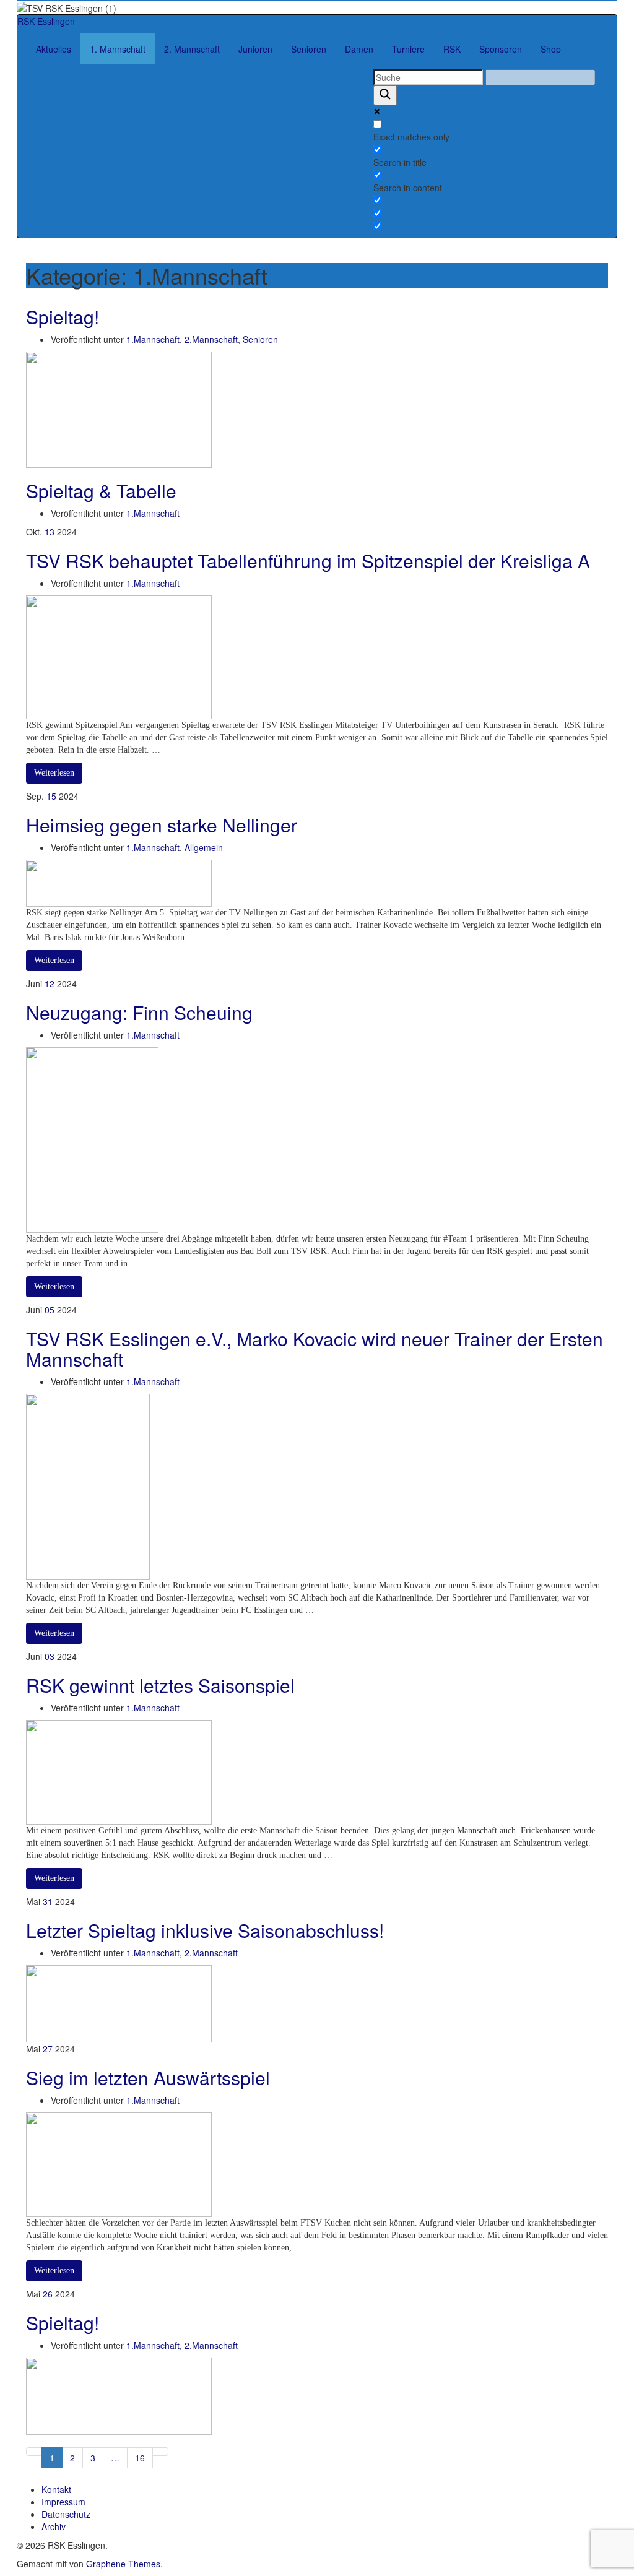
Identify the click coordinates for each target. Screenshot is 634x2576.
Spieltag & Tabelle (101, 491)
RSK (452, 49)
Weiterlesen (54, 773)
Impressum (63, 2502)
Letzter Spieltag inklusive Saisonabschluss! (205, 1930)
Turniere (408, 49)
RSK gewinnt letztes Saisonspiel (160, 1685)
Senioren (309, 49)
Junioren (255, 49)
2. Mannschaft (192, 49)
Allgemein (204, 847)
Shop (551, 49)
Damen (359, 49)
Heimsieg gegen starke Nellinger (162, 825)
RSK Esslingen (46, 21)
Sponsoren (501, 49)
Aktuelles (54, 49)
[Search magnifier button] (385, 95)
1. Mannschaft (118, 49)
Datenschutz (66, 2514)
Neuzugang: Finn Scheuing (139, 1012)
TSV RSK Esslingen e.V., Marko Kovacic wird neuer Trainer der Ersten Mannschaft (315, 1349)
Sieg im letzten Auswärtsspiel (148, 2077)
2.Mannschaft (211, 339)
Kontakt (56, 2489)
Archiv (54, 2526)
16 (140, 2458)
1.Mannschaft (153, 339)
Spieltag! (63, 317)
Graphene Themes (123, 2564)
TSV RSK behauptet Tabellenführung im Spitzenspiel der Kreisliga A (308, 560)
